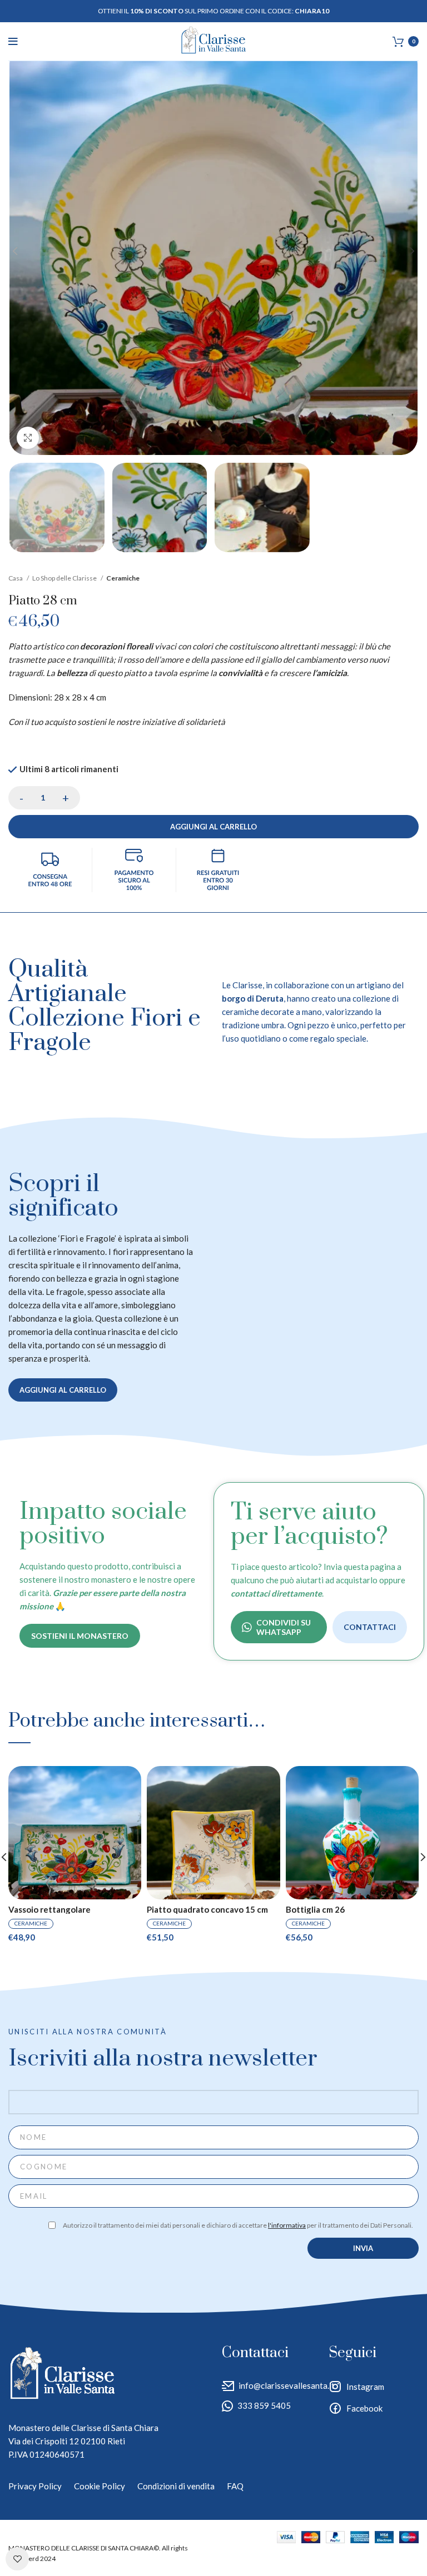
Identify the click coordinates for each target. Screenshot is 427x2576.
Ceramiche (123, 578)
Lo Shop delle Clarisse (65, 578)
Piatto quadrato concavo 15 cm (207, 1910)
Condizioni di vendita (176, 2486)
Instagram (365, 2387)
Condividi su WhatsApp (284, 1627)
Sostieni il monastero (80, 1636)
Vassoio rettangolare (49, 1910)
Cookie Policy (100, 2486)
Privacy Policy (35, 2486)
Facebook (364, 2408)
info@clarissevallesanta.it (287, 2385)
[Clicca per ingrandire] (28, 438)
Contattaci (370, 1627)
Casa (16, 578)
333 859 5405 (264, 2405)
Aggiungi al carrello (213, 827)
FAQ (235, 2486)
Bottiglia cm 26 (315, 1910)
